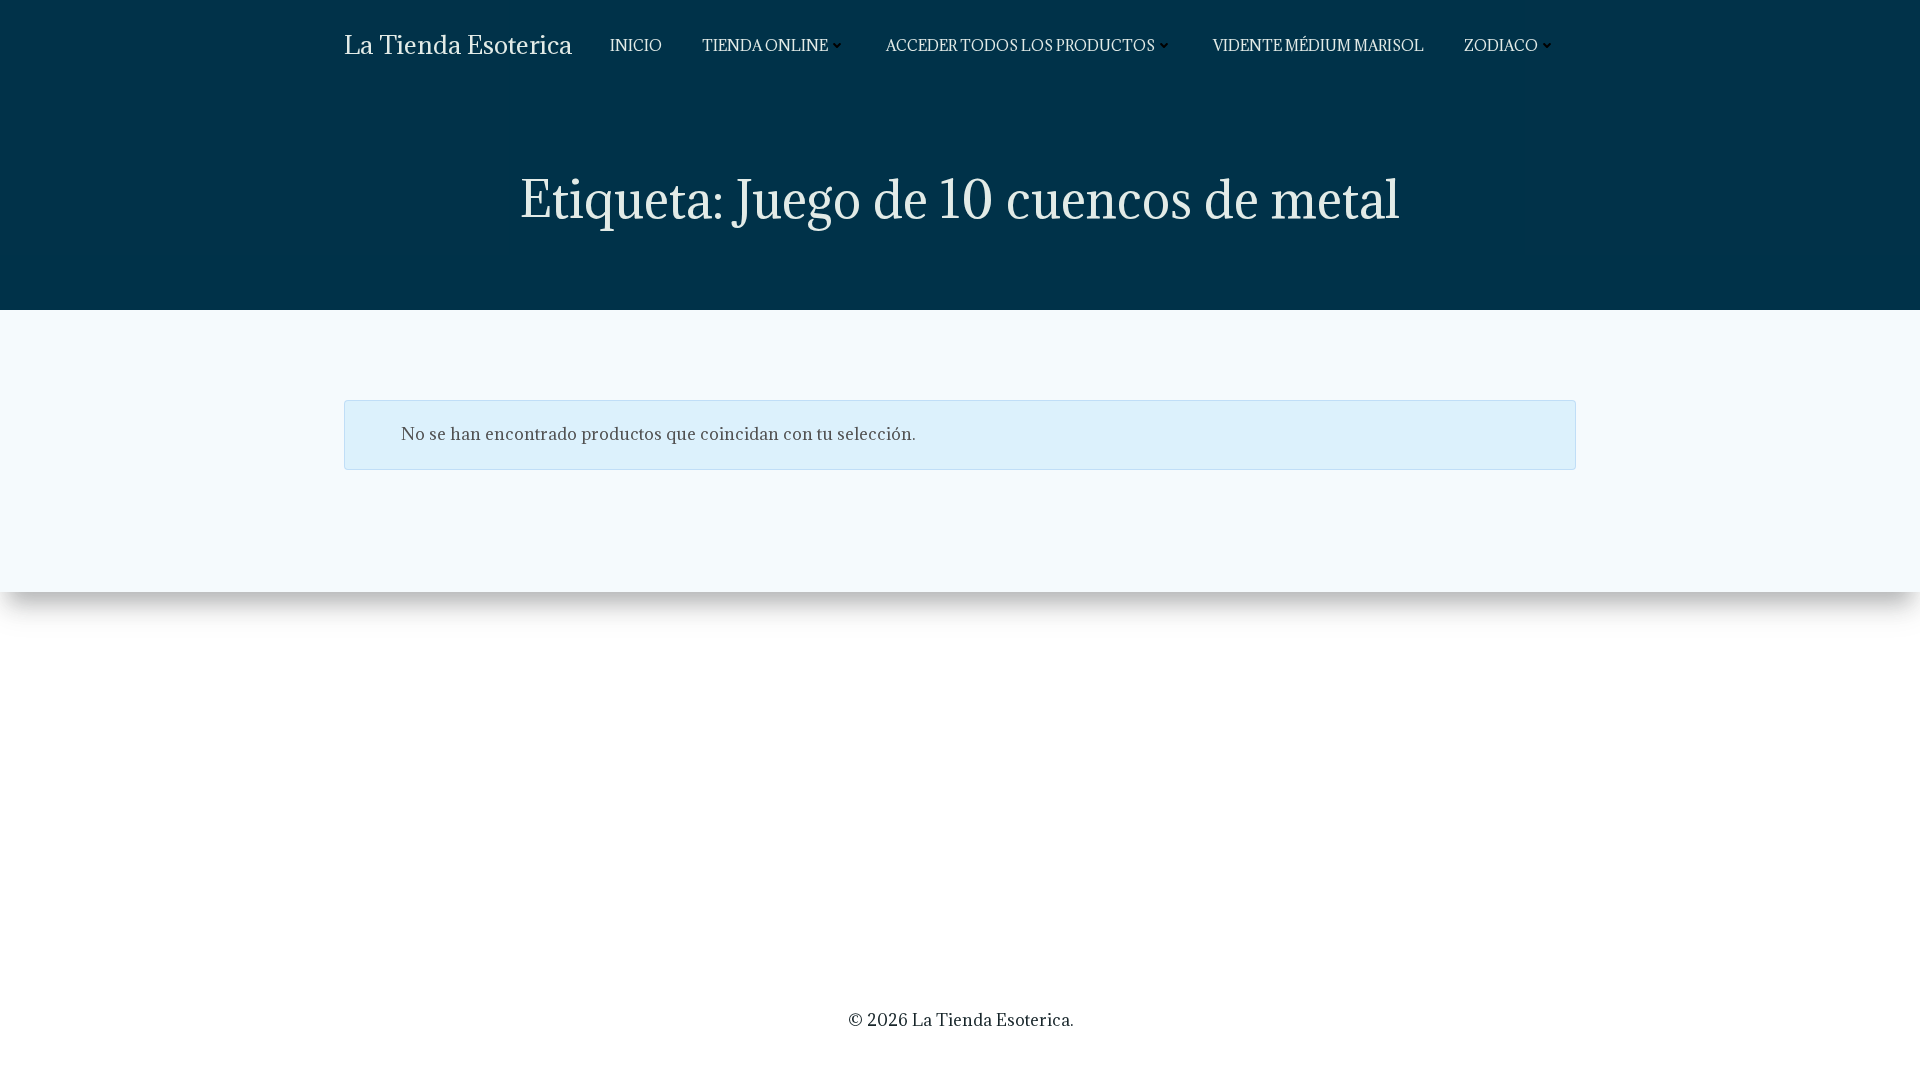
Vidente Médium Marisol (1318, 45)
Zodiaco (1501, 45)
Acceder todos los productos (1020, 45)
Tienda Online (765, 45)
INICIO (636, 45)
